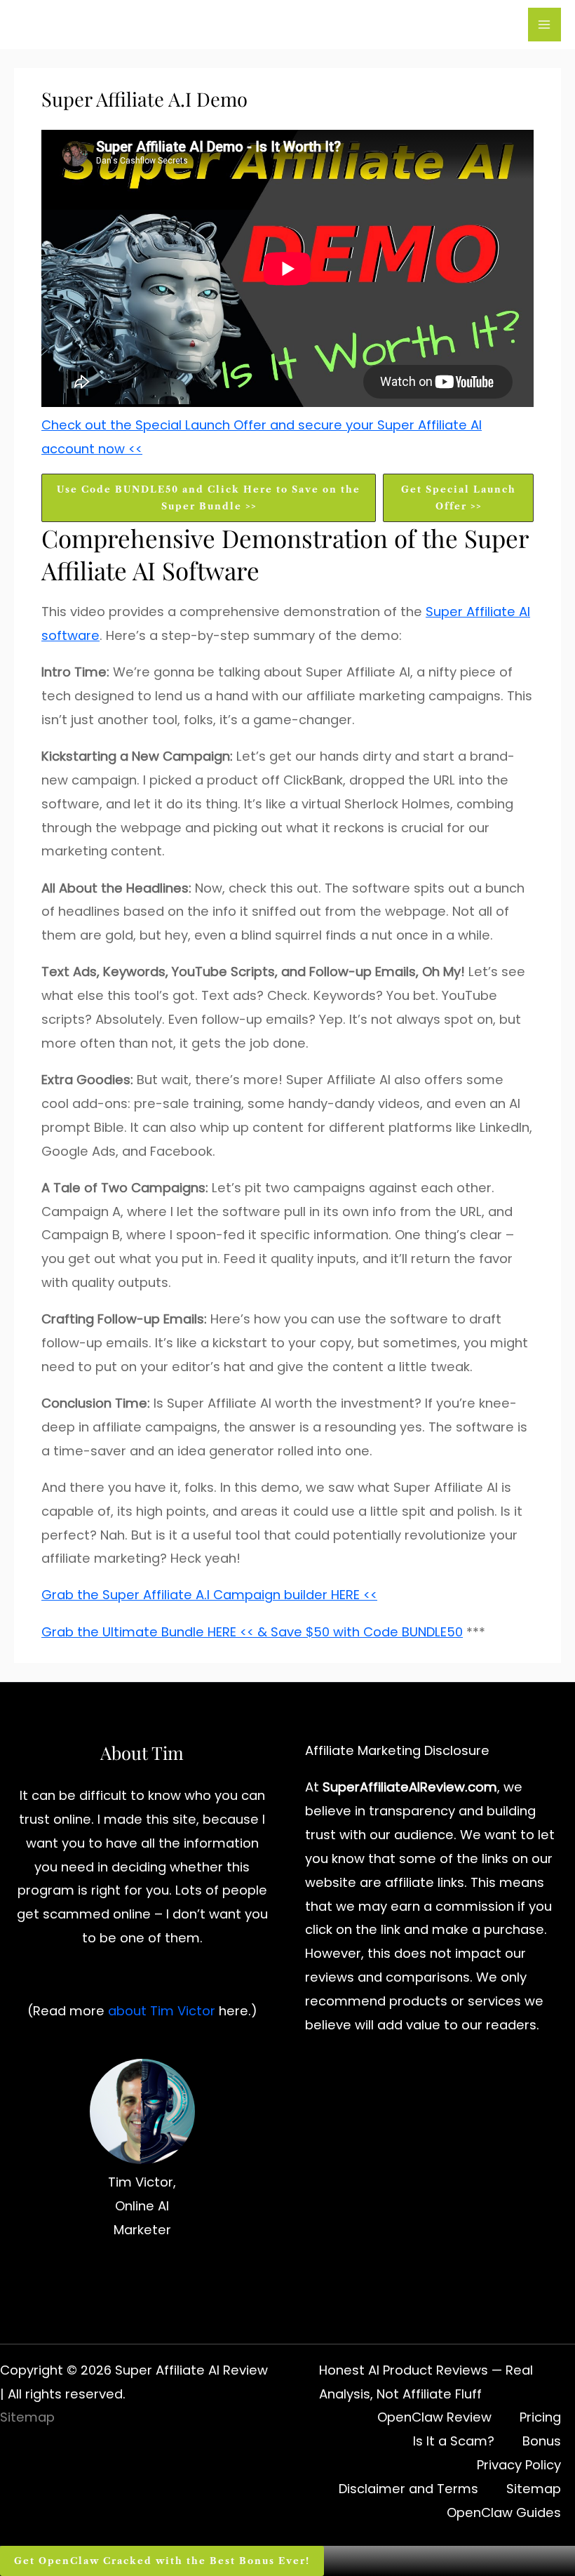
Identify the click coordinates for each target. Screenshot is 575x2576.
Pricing (540, 2417)
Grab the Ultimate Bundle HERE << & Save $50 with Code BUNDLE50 (252, 1632)
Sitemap (27, 2417)
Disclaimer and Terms (408, 2489)
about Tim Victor (162, 2011)
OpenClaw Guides (504, 2512)
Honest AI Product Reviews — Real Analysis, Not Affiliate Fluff (426, 2382)
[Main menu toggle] (544, 24)
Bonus (542, 2441)
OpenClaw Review (434, 2417)
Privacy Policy (519, 2465)
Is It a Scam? (454, 2441)
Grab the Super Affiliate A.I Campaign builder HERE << (209, 1595)
